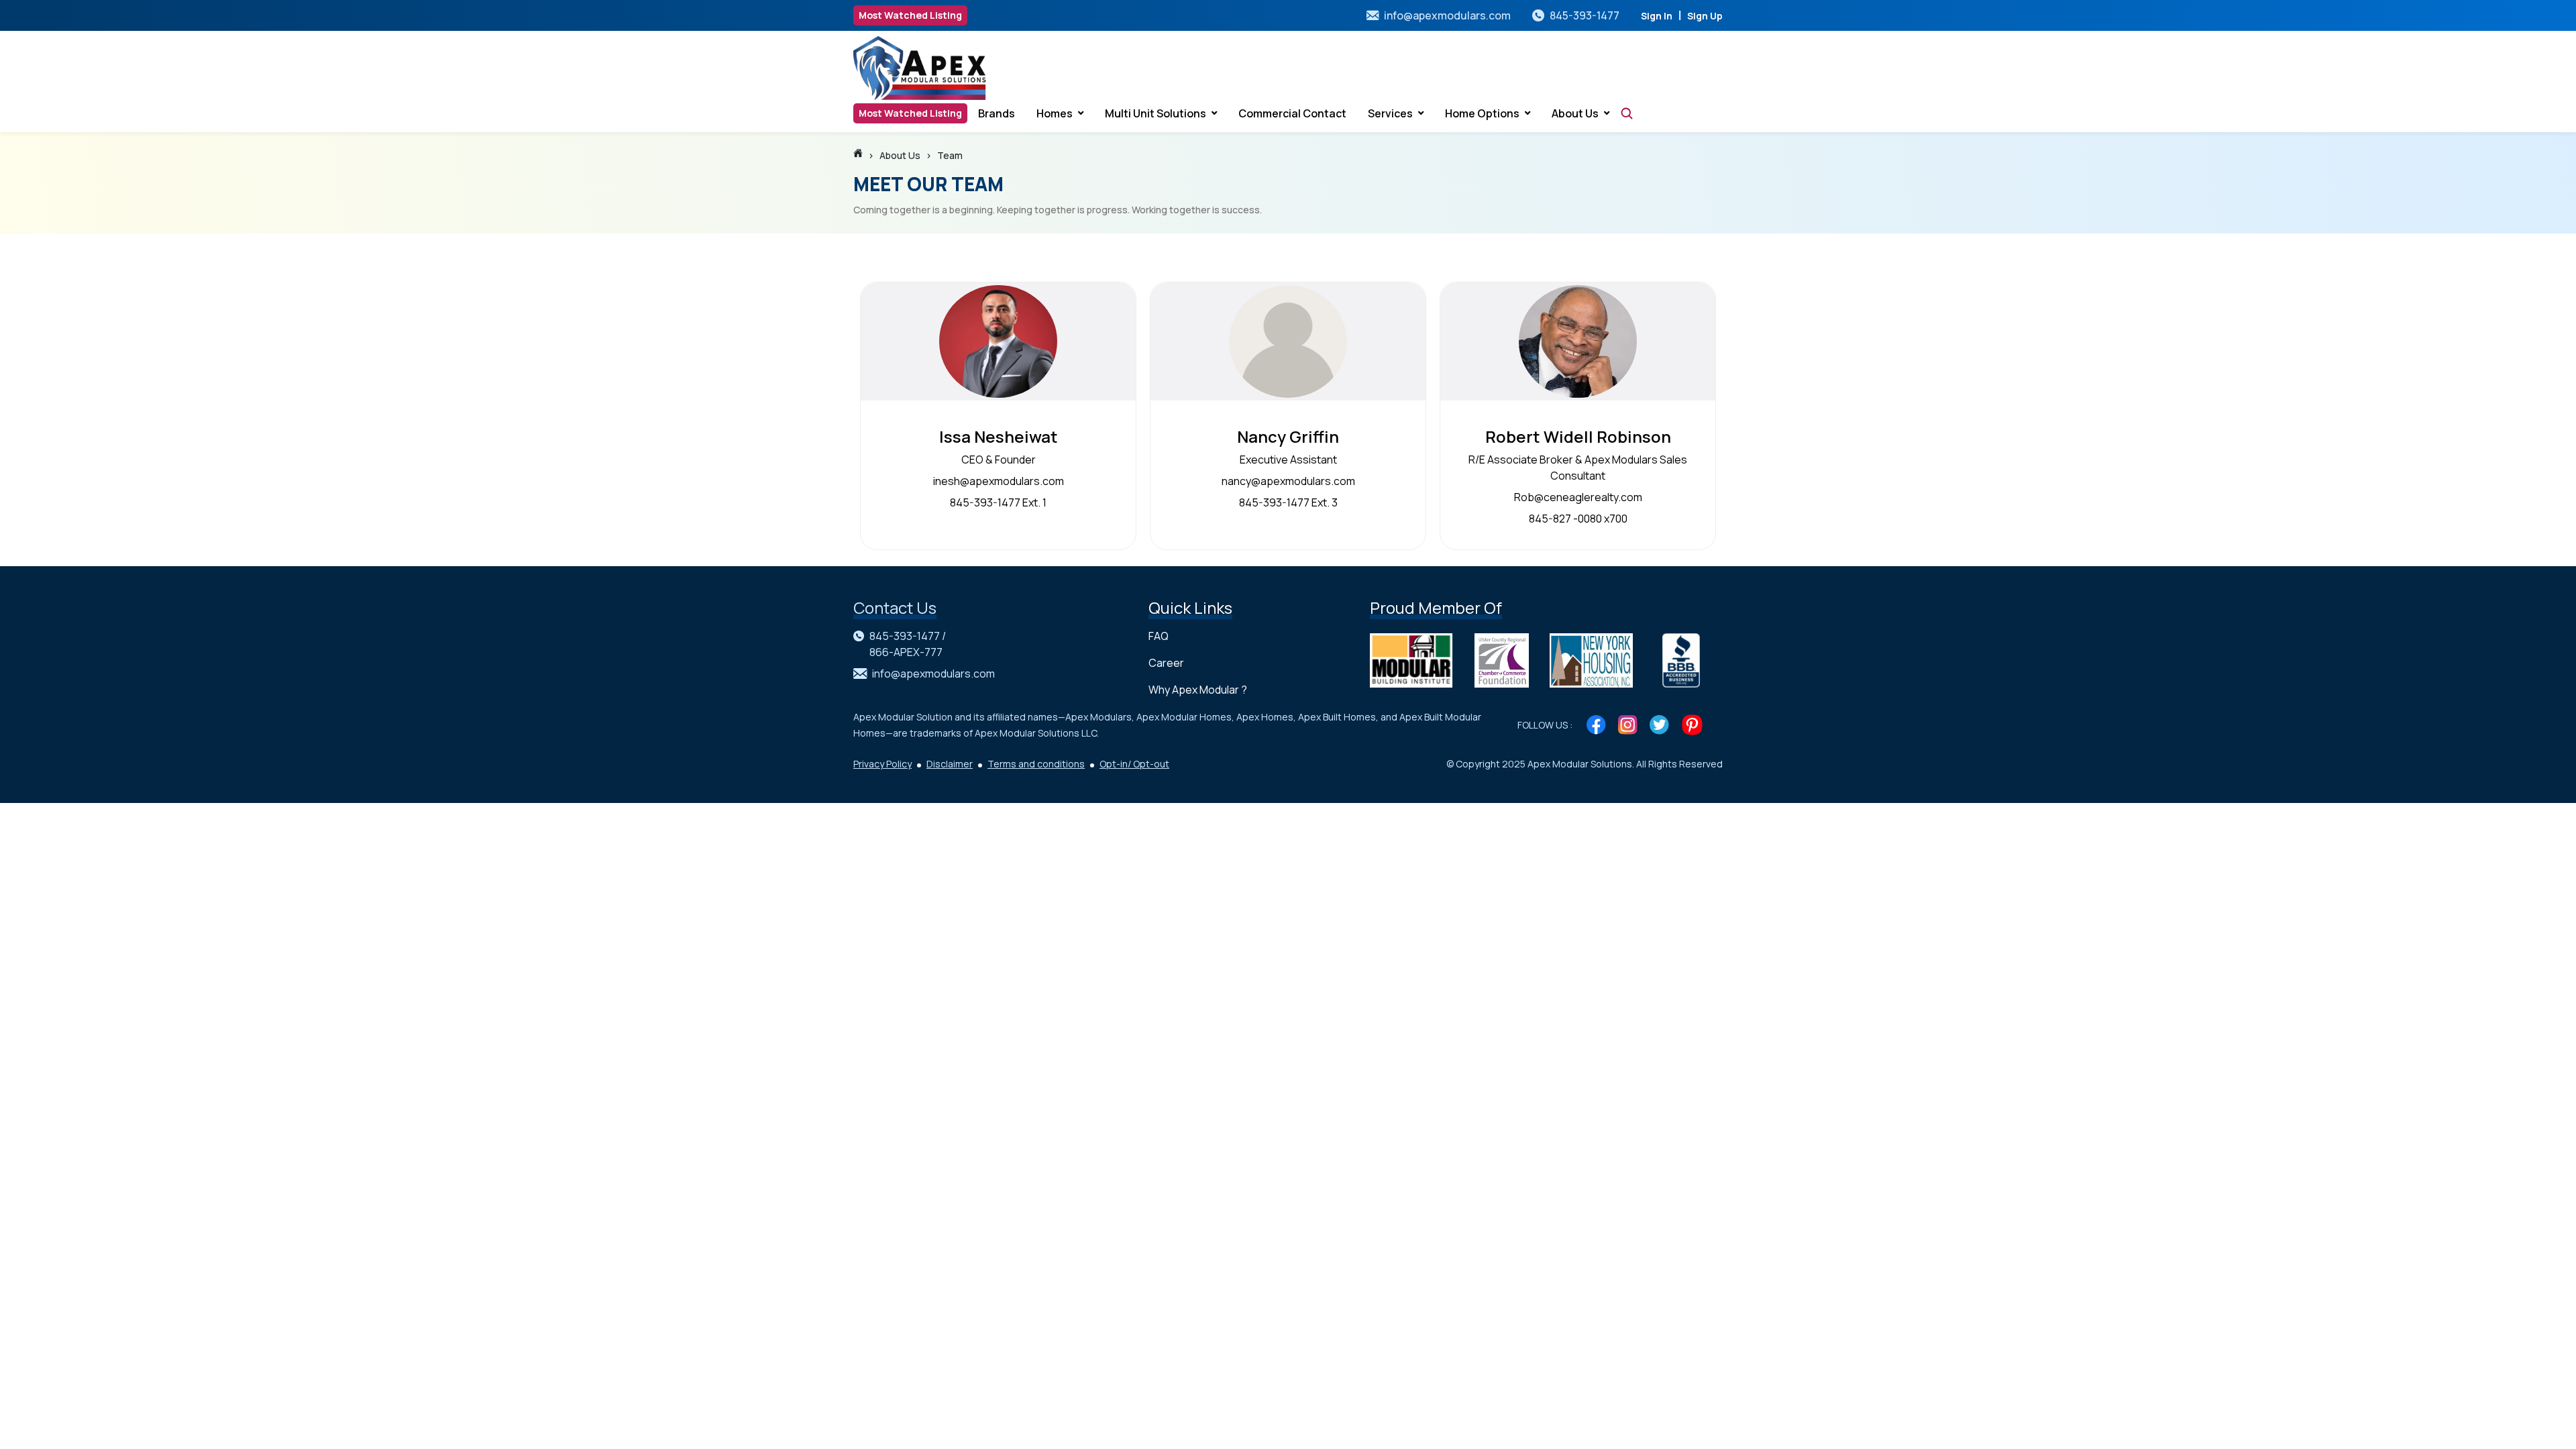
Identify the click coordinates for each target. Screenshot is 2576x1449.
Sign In (1657, 16)
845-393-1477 (1585, 15)
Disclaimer (950, 764)
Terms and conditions (1036, 764)
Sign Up (1705, 16)
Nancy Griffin (1288, 436)
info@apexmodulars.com (1447, 15)
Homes (1055, 113)
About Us (1575, 113)
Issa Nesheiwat (999, 436)
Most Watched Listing (910, 15)
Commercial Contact (1292, 113)
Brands (997, 113)
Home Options (1482, 113)
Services (1390, 113)
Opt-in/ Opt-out (1134, 764)
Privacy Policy (882, 764)
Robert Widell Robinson (1578, 436)
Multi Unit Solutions (1156, 113)
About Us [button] (900, 155)
